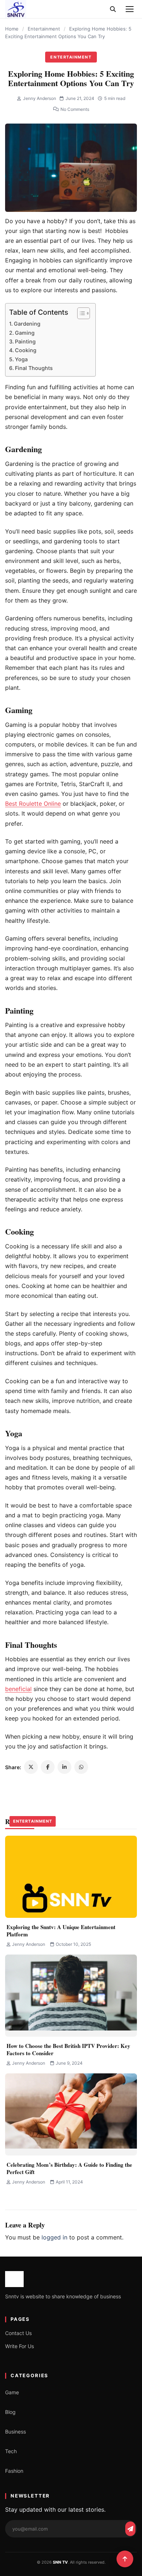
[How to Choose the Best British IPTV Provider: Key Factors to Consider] (71, 1996)
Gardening (27, 324)
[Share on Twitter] (31, 1767)
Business (15, 2432)
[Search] (113, 9)
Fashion (14, 2471)
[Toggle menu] (130, 9)
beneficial (18, 1689)
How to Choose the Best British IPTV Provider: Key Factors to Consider (68, 2049)
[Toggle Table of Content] (80, 313)
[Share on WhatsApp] (81, 1767)
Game (12, 2392)
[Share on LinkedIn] (64, 1767)
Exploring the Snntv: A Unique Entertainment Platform (61, 1931)
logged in (54, 2237)
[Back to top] (125, 2559)
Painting (25, 341)
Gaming (25, 333)
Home (12, 29)
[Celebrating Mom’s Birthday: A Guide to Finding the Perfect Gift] (71, 2114)
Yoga (21, 359)
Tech (11, 2451)
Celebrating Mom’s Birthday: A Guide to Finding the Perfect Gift (69, 2168)
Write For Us (19, 2346)
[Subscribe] (130, 2529)
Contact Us (18, 2333)
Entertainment (44, 29)
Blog (10, 2412)
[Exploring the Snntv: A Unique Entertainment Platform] (71, 1877)
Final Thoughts (34, 368)
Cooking (26, 350)
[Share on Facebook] (48, 1767)
